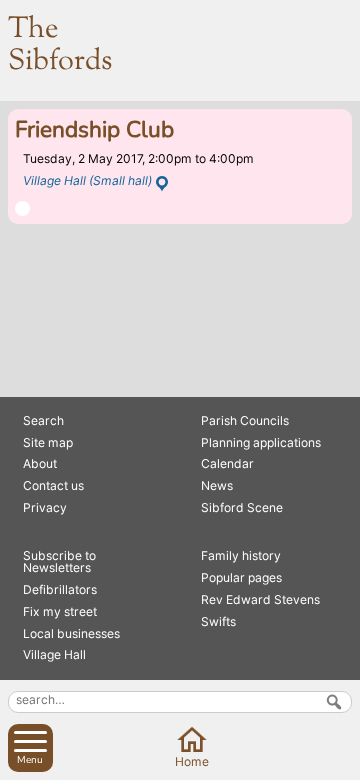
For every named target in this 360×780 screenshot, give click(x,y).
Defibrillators (60, 589)
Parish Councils (245, 420)
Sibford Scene (242, 507)
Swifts (218, 621)
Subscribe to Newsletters (59, 561)
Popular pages (241, 577)
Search (43, 420)
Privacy (45, 507)
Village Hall (54, 654)
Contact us (53, 485)
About (40, 463)
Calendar (227, 463)
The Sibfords (60, 46)
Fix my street (60, 611)
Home (192, 761)
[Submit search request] (334, 702)
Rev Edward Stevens (260, 599)
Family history (241, 555)
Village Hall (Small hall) (87, 180)
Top (341, 761)
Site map (48, 442)
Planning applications (261, 442)
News (217, 485)
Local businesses (71, 633)
